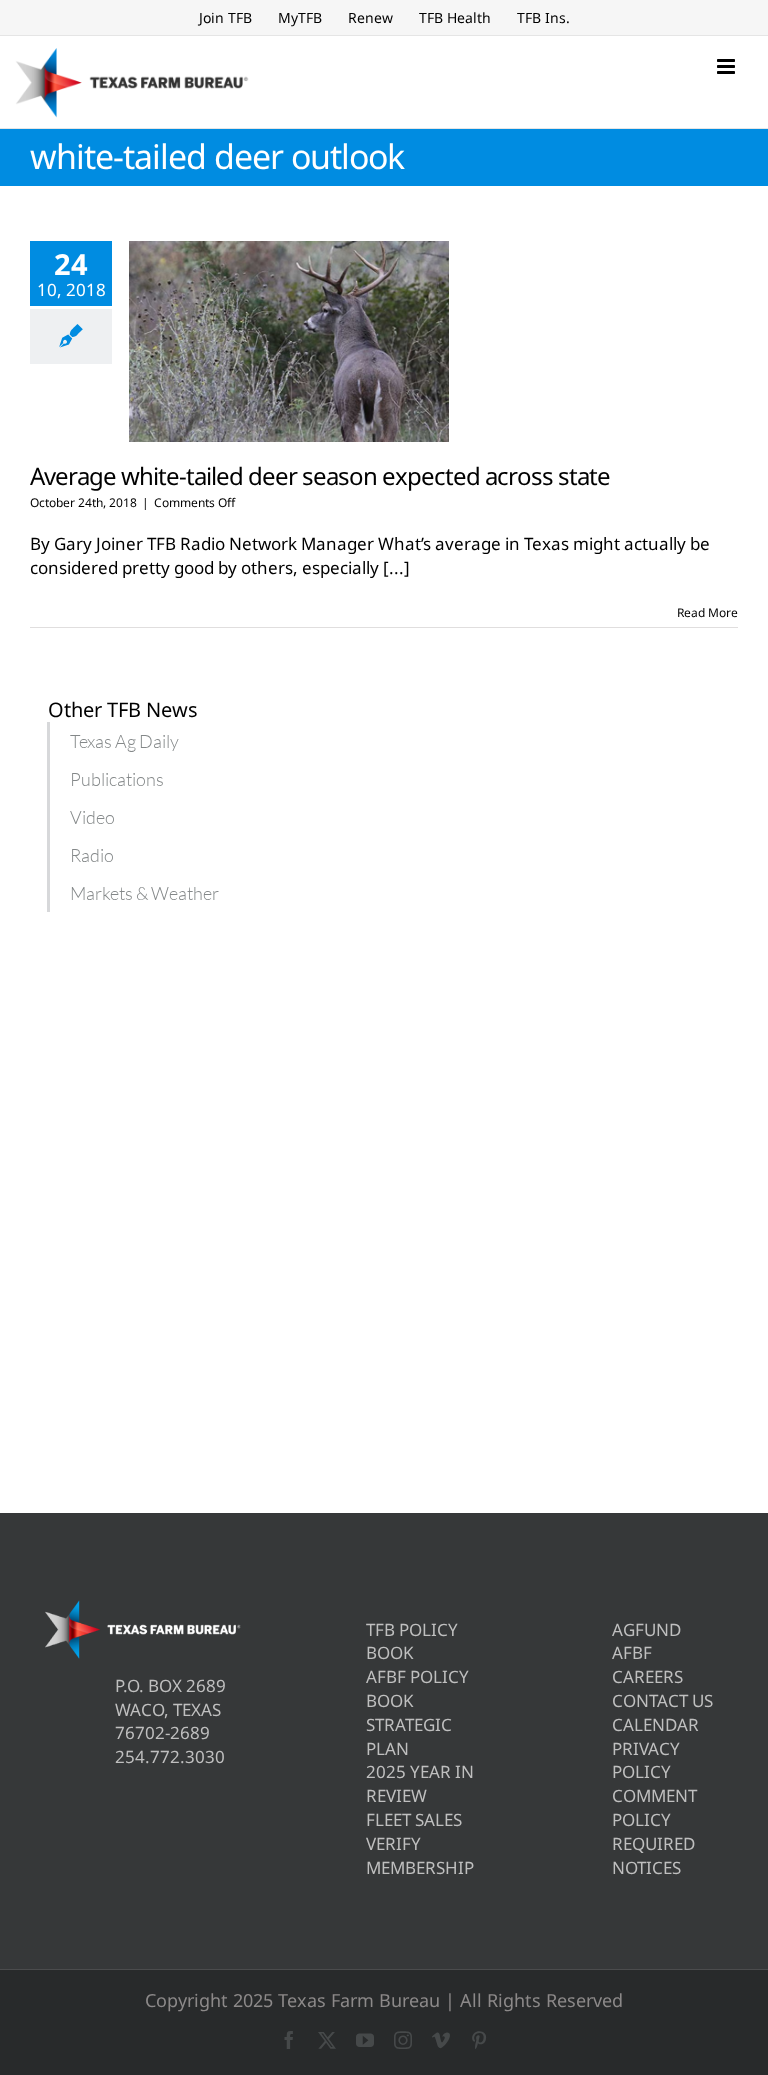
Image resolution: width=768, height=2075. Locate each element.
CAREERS (647, 1676)
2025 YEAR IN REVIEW (420, 1783)
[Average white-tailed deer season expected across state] (289, 342)
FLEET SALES (414, 1819)
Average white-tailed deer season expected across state (320, 475)
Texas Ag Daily (124, 741)
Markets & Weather (144, 893)
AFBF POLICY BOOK (417, 1688)
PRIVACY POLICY (646, 1760)
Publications (117, 779)
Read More (707, 612)
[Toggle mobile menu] (727, 66)
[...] (396, 567)
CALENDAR (655, 1724)
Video (92, 817)
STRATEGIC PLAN (409, 1736)
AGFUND (646, 1629)
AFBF (632, 1652)
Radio (92, 855)
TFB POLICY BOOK (412, 1641)
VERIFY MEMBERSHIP (420, 1855)
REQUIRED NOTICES (653, 1855)
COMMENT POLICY (654, 1807)
